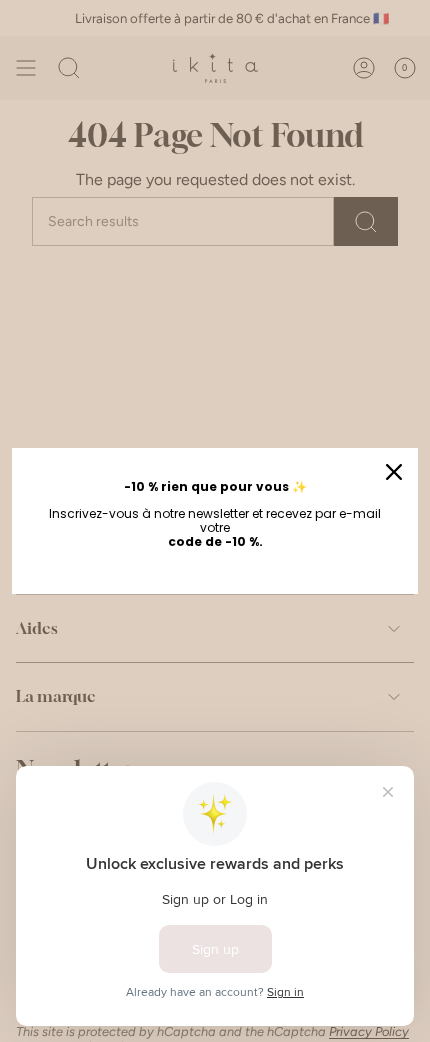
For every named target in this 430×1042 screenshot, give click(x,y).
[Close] (394, 472)
